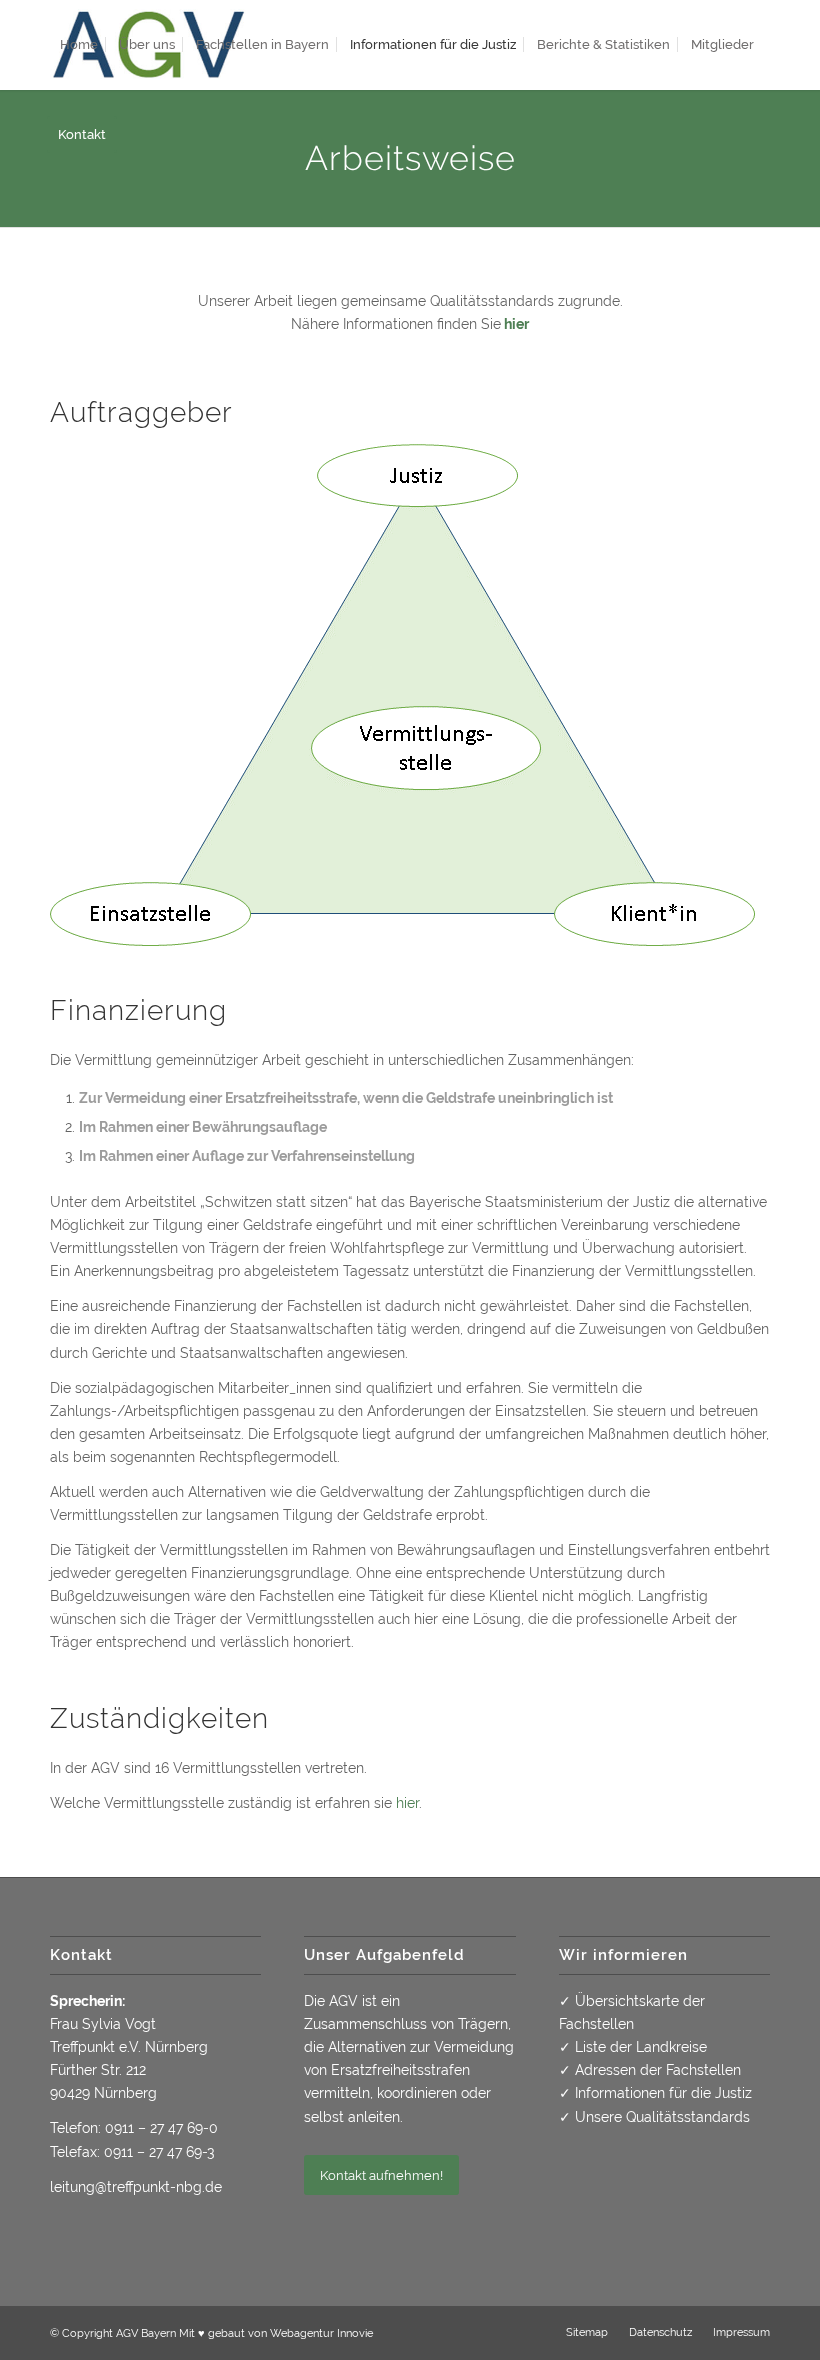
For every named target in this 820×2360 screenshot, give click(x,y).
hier (516, 324)
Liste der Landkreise (641, 2047)
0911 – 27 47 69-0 (161, 2128)
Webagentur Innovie (321, 2333)
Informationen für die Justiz (663, 2093)
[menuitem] (79, 45)
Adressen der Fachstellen (658, 2070)
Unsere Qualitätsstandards (662, 2117)
